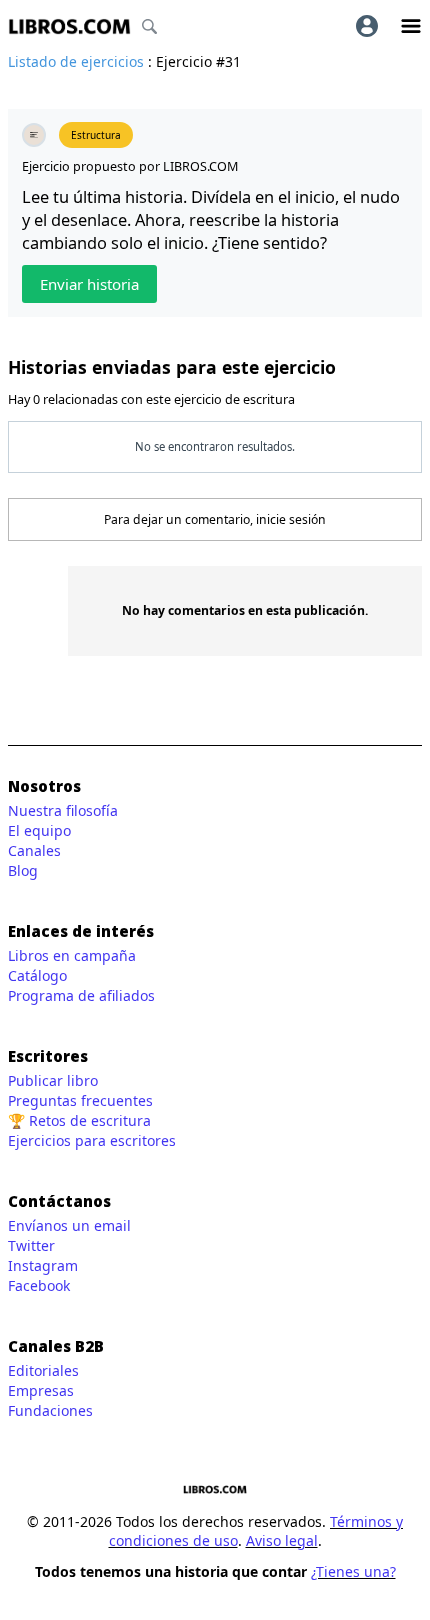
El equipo (39, 830)
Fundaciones (50, 1410)
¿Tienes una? (353, 1571)
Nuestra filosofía (63, 810)
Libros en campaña (72, 955)
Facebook (39, 1285)
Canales (34, 850)
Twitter (31, 1245)
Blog (23, 870)
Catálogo (37, 975)
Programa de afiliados (81, 995)
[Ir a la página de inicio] (69, 26)
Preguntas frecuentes (80, 1100)
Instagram (43, 1265)
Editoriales (43, 1370)
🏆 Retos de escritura (79, 1120)
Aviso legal (282, 1540)
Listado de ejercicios (76, 61)
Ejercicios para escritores (92, 1140)
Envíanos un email (69, 1225)
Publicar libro (53, 1080)
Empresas (41, 1390)
